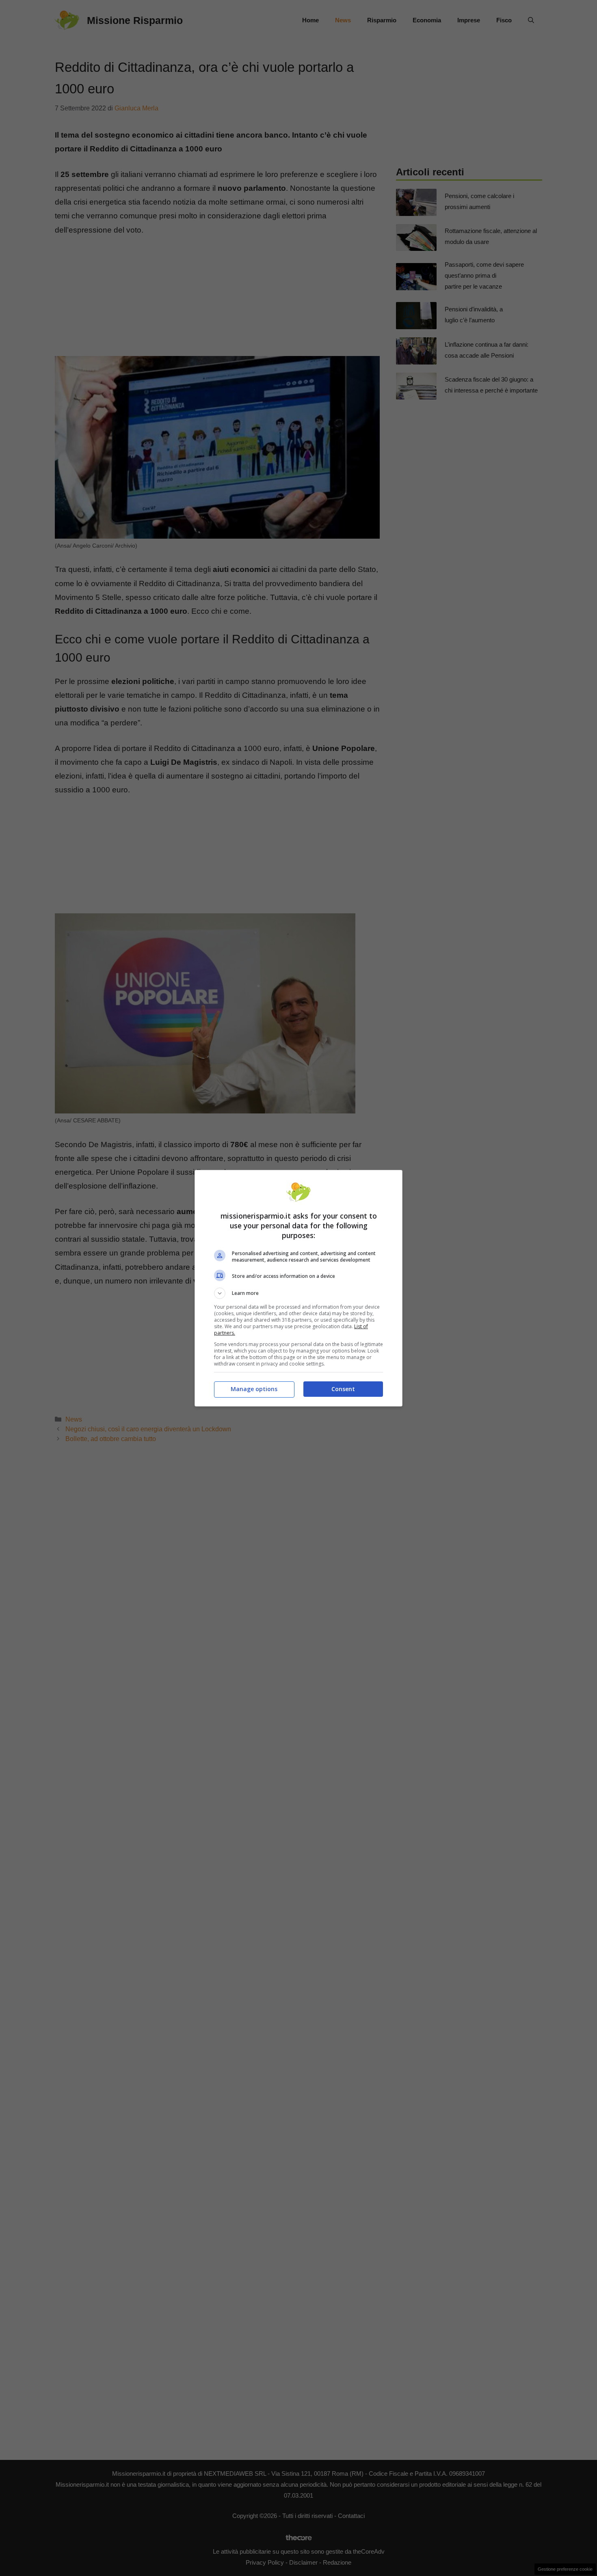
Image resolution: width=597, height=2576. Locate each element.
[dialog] (298, 1288)
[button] (298, 1293)
